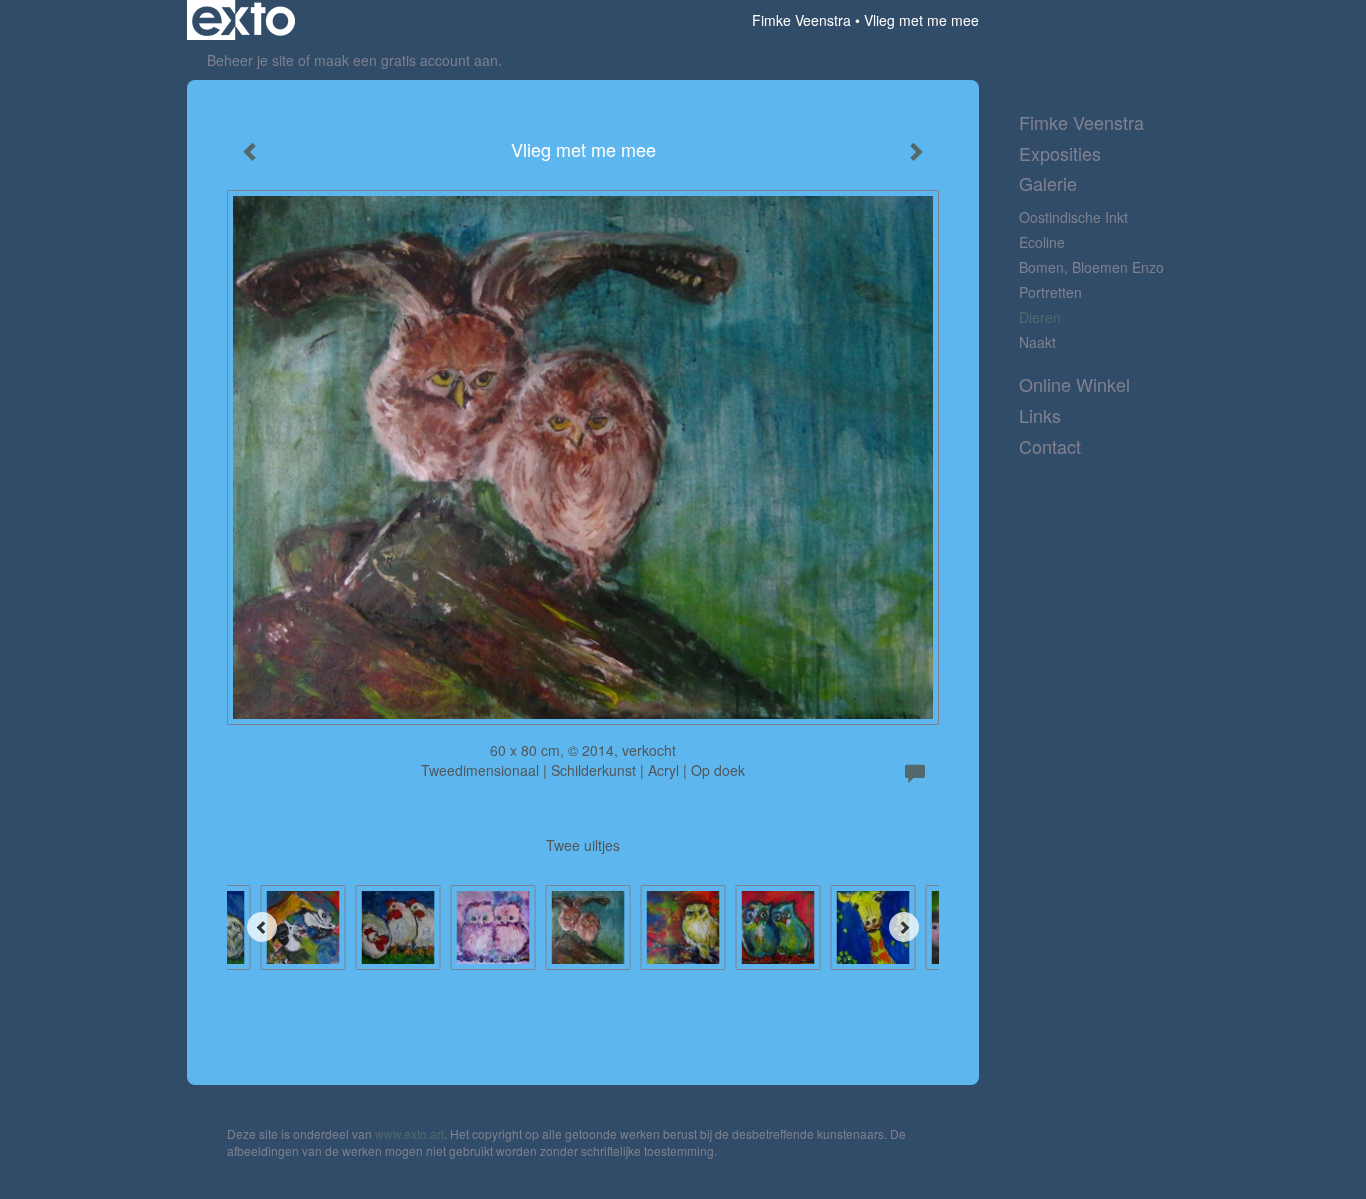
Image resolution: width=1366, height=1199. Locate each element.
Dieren (1040, 317)
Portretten (1050, 292)
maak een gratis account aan (406, 60)
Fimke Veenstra (801, 20)
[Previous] (262, 927)
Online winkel (1074, 384)
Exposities (1060, 153)
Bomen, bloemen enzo (1091, 267)
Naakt (1037, 342)
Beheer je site (250, 60)
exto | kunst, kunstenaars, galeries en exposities (243, 20)
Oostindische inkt (1073, 217)
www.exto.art (409, 1133)
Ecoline (1042, 242)
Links (1040, 415)
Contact (1050, 446)
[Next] (904, 927)
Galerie (1048, 183)
